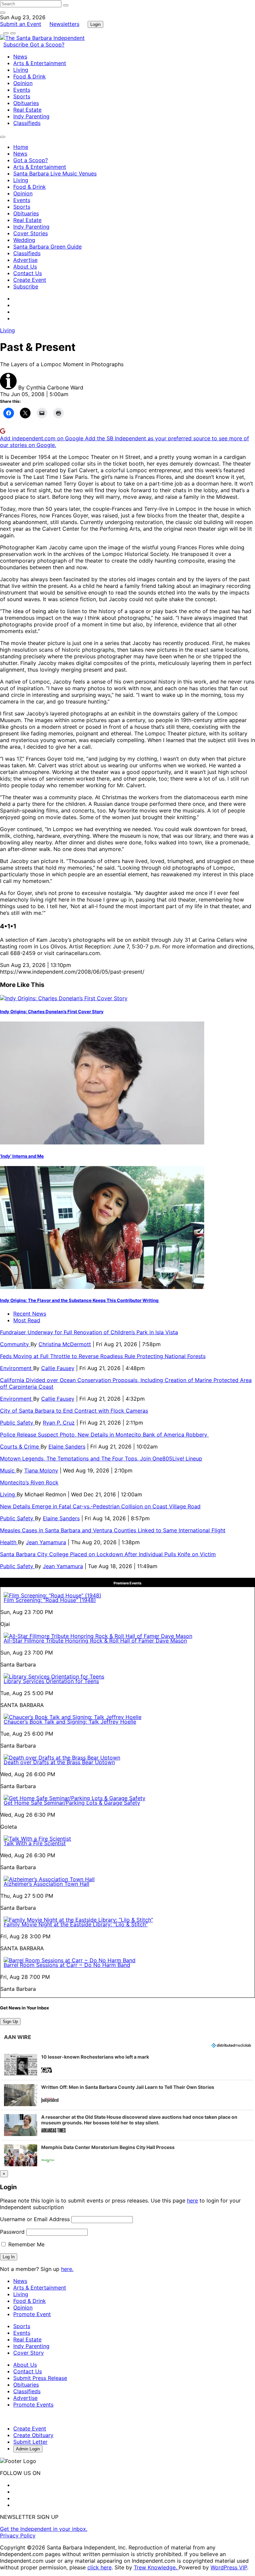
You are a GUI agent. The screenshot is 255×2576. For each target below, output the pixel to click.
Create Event (30, 280)
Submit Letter (30, 2442)
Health (9, 1542)
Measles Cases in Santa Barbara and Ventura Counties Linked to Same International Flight (113, 1530)
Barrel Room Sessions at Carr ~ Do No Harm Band (67, 1965)
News (20, 56)
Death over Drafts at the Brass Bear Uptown (59, 1762)
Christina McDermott (65, 1344)
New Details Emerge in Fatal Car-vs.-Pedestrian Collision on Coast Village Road (100, 1506)
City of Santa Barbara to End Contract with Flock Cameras (74, 1411)
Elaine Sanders (67, 1447)
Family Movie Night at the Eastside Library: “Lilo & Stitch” (76, 1924)
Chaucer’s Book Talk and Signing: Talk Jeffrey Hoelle (70, 1722)
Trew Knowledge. (156, 2567)
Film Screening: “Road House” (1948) (50, 1600)
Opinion (23, 83)
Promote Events (33, 2405)
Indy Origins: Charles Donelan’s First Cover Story (52, 1012)
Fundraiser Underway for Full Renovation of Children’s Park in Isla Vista (89, 1332)
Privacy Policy (18, 2535)
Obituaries (26, 103)
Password (12, 2232)
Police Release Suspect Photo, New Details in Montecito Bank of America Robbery (104, 1435)
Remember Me (26, 2244)
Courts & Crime (20, 1447)
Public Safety (17, 1423)
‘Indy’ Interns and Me (22, 1156)
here (192, 2200)
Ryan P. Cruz (59, 1423)
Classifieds (27, 123)
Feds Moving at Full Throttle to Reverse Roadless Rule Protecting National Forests (103, 1356)
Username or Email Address (35, 2219)
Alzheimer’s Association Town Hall (46, 1884)
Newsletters (64, 24)
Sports (22, 96)
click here (99, 2567)
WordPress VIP (229, 2567)
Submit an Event (21, 24)
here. (67, 2269)
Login (95, 24)
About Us (25, 267)
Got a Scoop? (47, 45)
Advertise (25, 260)
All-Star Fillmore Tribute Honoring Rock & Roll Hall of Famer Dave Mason (95, 1641)
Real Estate (27, 110)
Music (8, 1470)
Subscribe (17, 45)
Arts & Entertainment (40, 63)
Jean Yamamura (46, 1542)
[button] (127, 2065)
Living (21, 70)
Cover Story (29, 2353)
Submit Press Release (40, 2378)
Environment (17, 1368)
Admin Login (28, 2449)
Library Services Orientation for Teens (51, 1681)
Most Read (27, 1320)
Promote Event (32, 2314)
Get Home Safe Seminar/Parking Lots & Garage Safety (72, 1803)
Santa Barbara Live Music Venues (55, 173)
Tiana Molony (41, 1470)
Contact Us (28, 273)
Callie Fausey (58, 1368)
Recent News (30, 1314)
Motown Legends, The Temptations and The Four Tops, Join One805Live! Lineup (101, 1458)
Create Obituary (33, 2435)
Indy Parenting (31, 116)
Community (15, 1344)
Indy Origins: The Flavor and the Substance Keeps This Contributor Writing (80, 1300)
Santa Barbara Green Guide (47, 247)
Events (22, 90)
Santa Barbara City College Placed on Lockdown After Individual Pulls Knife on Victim (108, 1554)
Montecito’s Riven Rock (29, 1482)
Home (21, 147)
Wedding (24, 240)
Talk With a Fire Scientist (35, 1843)
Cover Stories (31, 233)
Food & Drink (30, 76)
